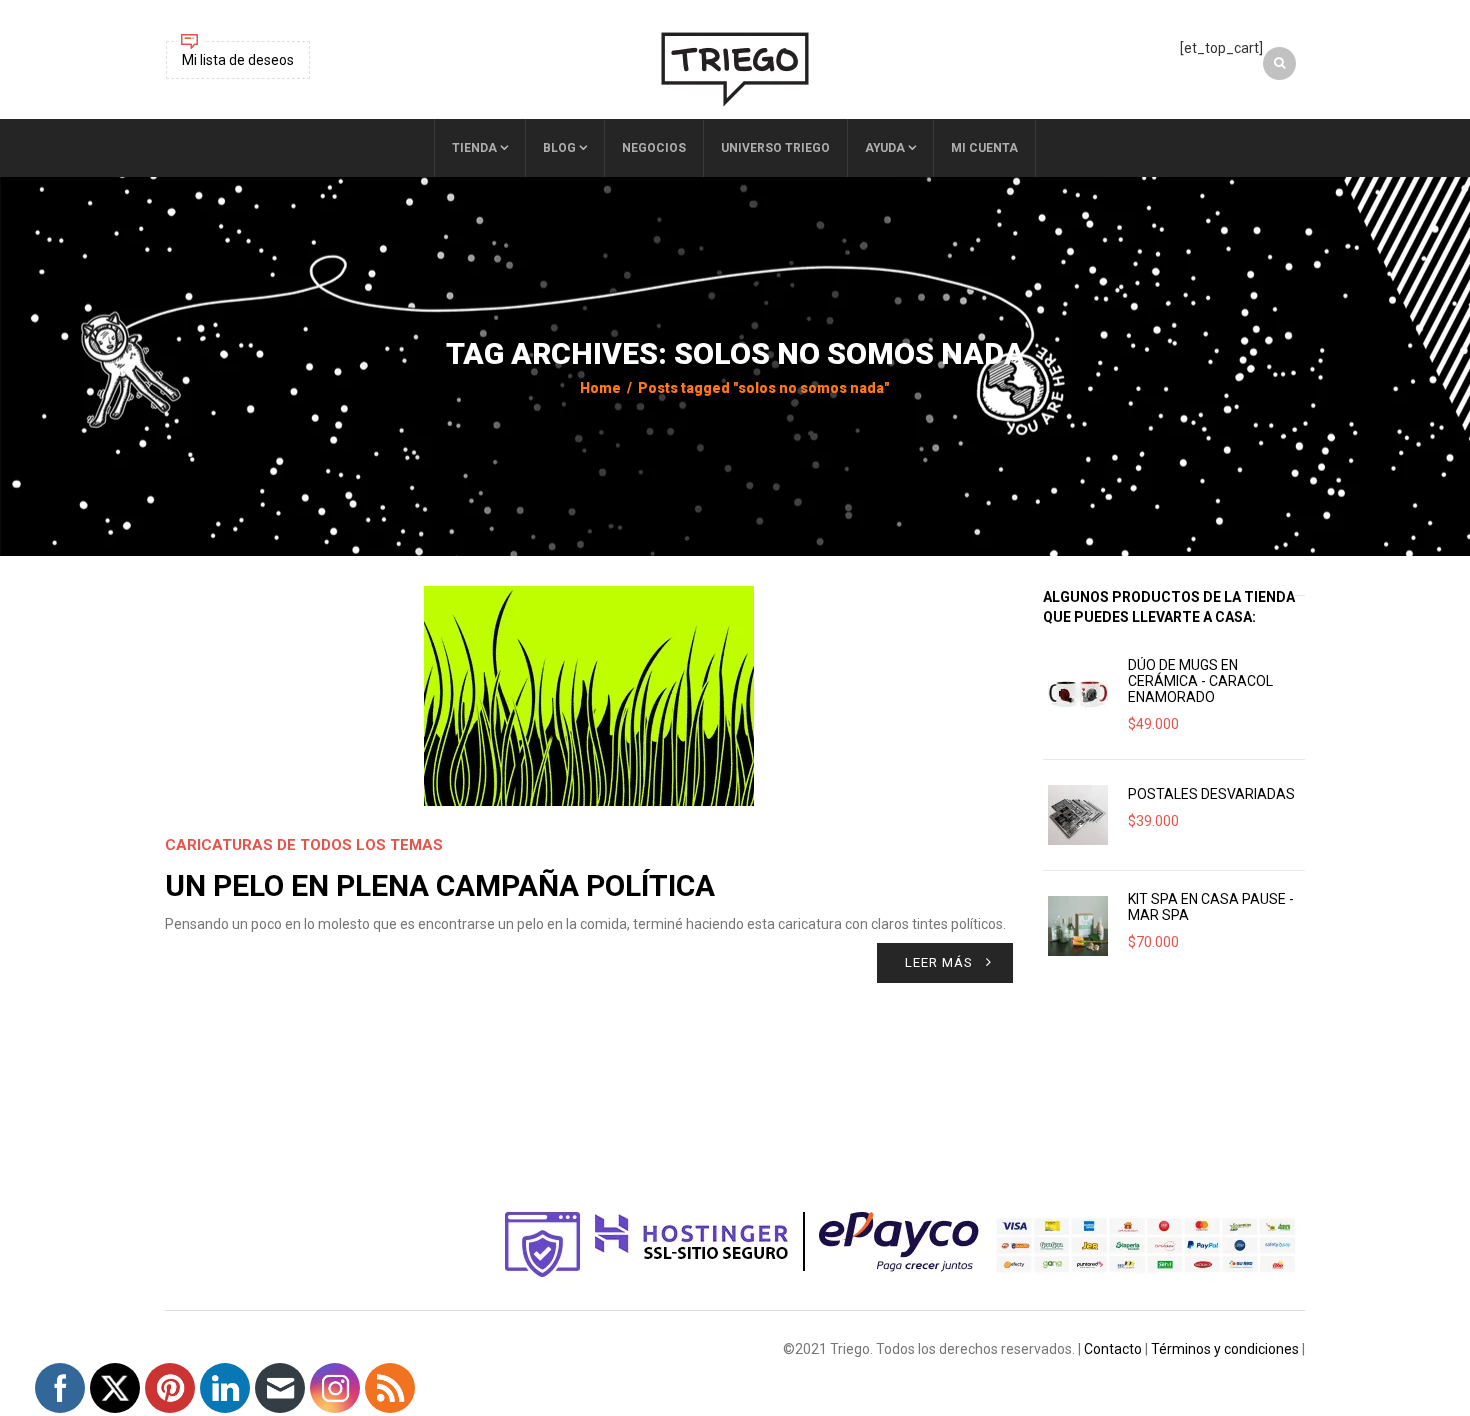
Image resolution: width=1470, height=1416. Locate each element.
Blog (559, 148)
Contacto (1113, 1349)
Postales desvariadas (1211, 794)
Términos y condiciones (1225, 1349)
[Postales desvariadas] (1078, 815)
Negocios (654, 148)
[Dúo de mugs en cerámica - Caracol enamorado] (1078, 692)
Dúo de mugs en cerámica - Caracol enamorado (1200, 681)
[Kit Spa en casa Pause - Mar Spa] (1078, 926)
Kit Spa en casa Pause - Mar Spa (1211, 907)
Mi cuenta (984, 148)
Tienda (474, 148)
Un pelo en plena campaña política (440, 885)
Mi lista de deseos (238, 60)
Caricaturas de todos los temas (304, 845)
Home (600, 388)
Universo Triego (775, 148)
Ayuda (885, 148)
